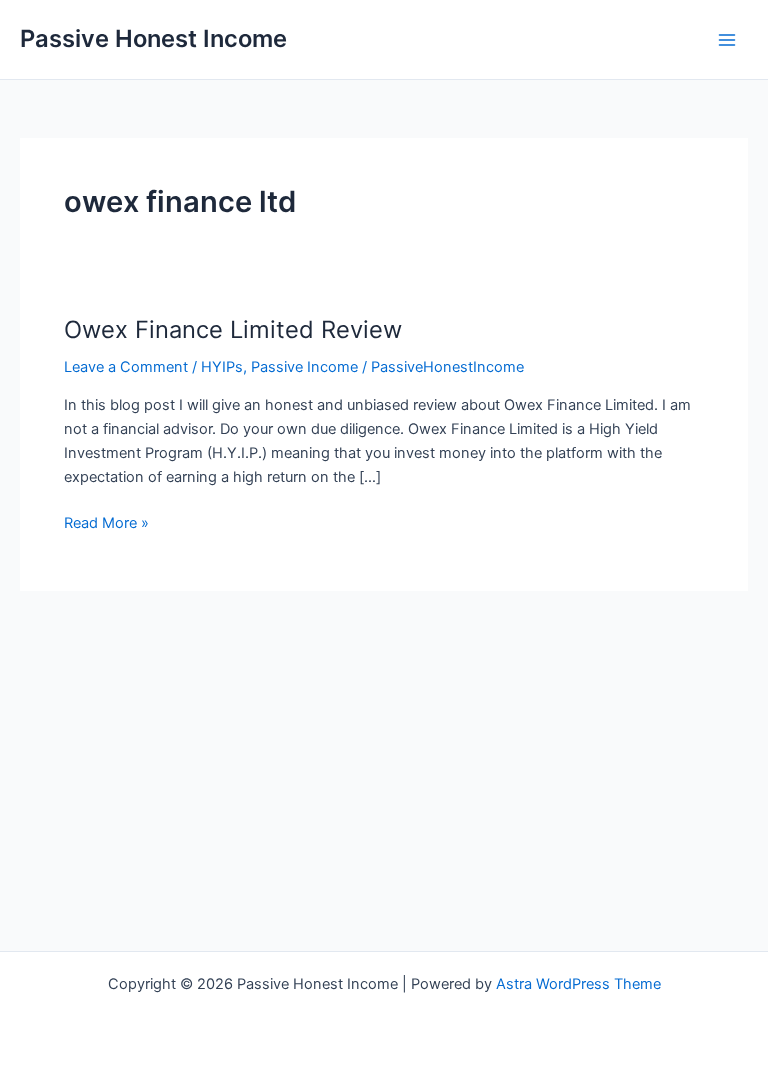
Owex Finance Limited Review (233, 329)
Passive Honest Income (153, 38)
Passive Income (304, 367)
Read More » (106, 524)
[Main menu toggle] (727, 40)
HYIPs (222, 367)
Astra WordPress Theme (578, 984)
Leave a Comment (126, 367)
